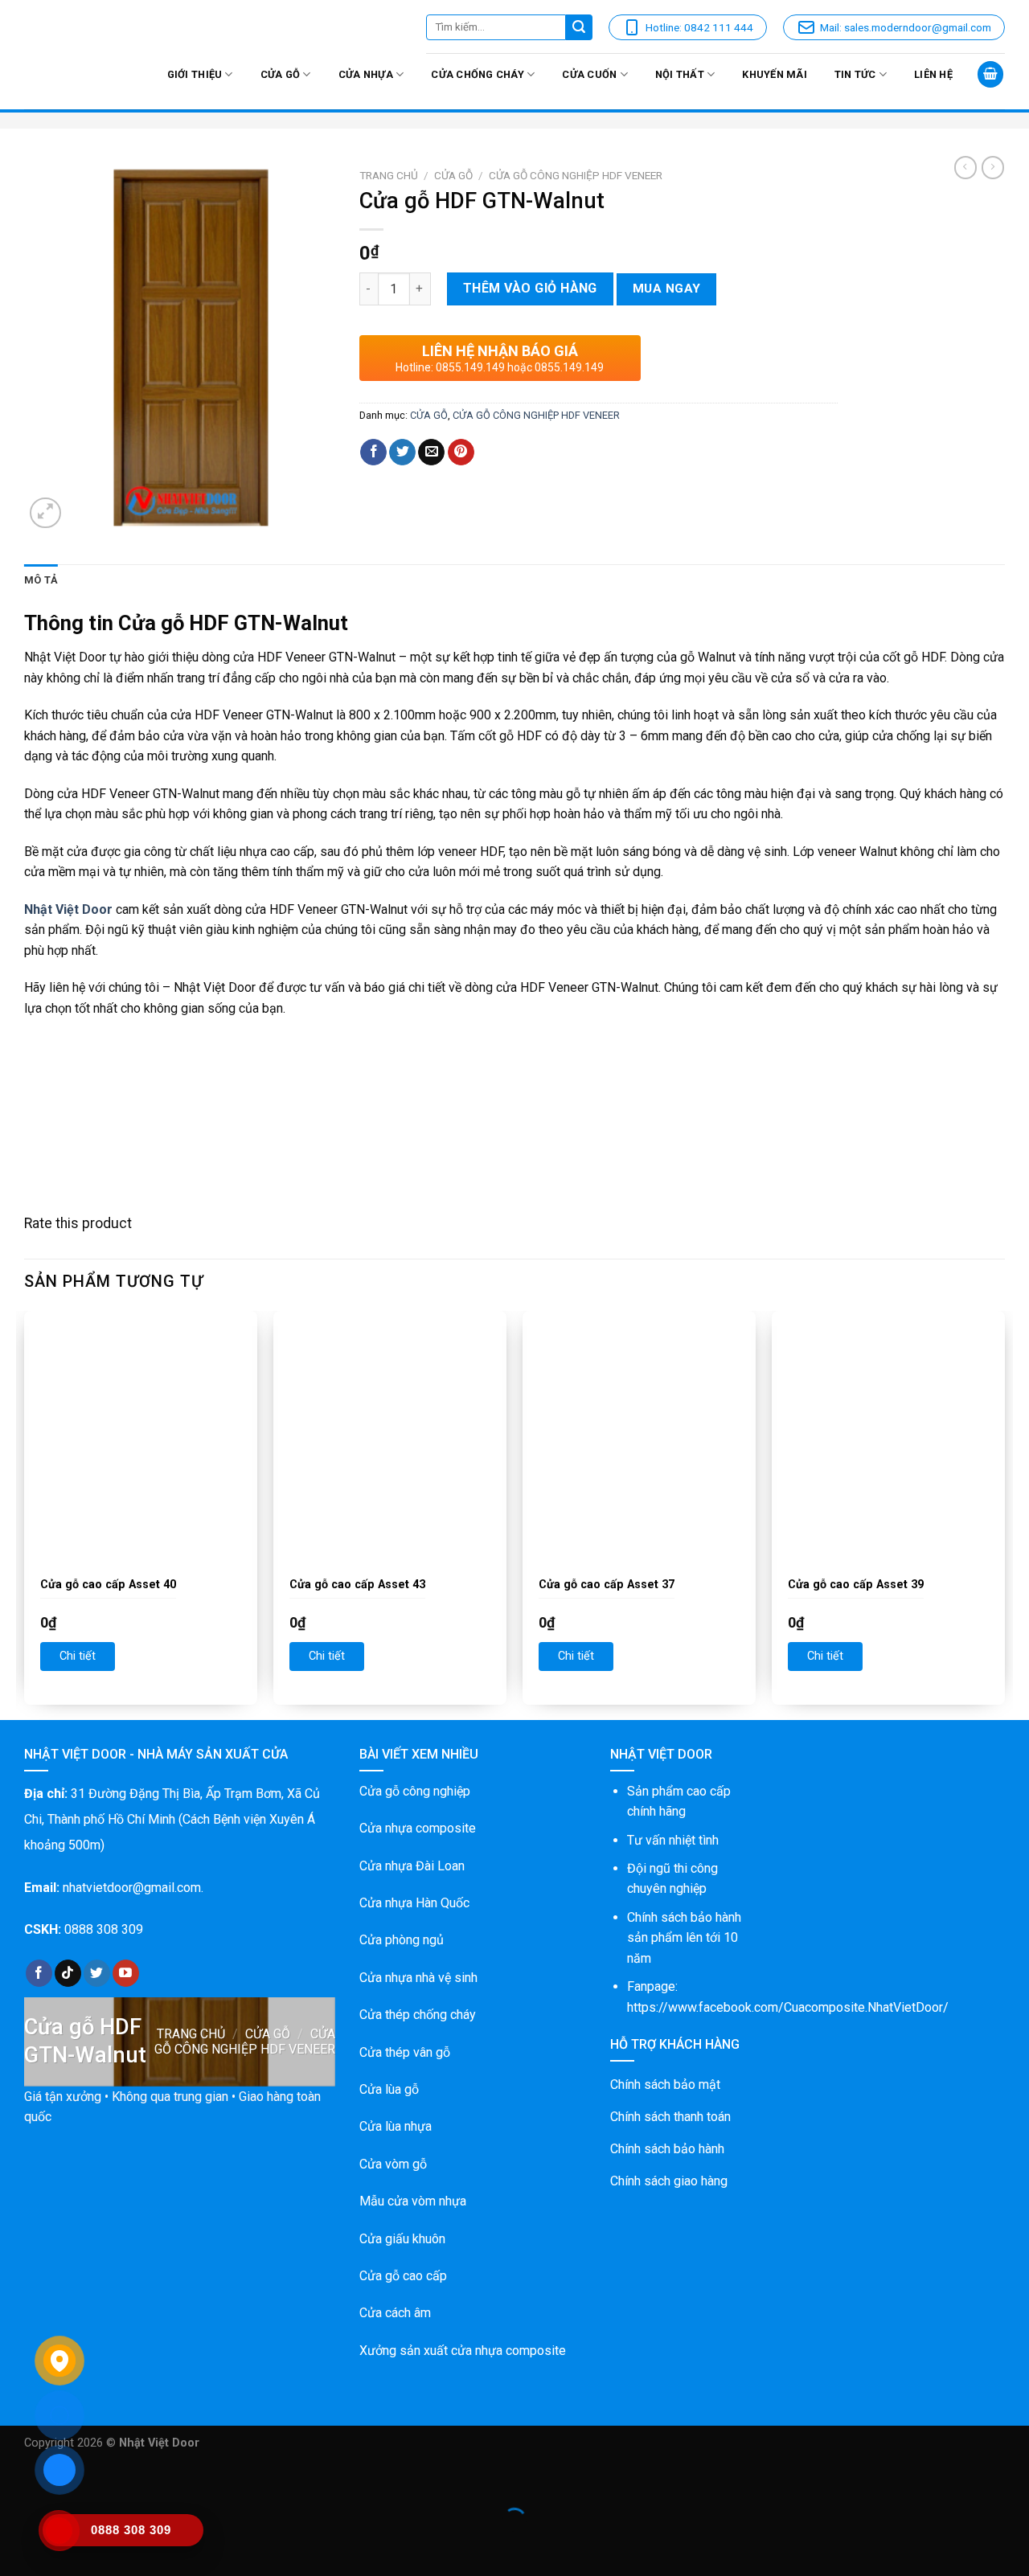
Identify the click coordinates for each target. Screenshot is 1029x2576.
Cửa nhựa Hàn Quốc (414, 1903)
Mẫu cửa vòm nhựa (413, 2201)
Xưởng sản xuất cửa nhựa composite (463, 2351)
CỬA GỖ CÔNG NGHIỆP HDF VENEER (576, 175)
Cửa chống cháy (478, 74)
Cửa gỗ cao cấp (403, 2276)
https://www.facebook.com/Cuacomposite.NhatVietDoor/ (788, 2007)
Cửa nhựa (366, 74)
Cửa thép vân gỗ (405, 2052)
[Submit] (579, 27)
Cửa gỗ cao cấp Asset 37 (607, 1585)
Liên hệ (933, 74)
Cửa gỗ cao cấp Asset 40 (108, 1585)
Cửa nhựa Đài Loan (412, 1866)
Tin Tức (855, 74)
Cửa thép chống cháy (418, 2015)
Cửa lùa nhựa (396, 2126)
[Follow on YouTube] (126, 1973)
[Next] (1004, 1514)
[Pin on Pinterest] (461, 453)
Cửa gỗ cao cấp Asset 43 (357, 1585)
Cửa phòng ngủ (402, 1940)
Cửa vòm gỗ (393, 2164)
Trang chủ (389, 175)
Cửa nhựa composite (418, 1828)
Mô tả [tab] (41, 580)
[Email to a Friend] (431, 453)
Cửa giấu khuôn (402, 2239)
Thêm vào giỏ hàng (530, 288)
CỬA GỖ (453, 175)
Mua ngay (667, 289)
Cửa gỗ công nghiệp (415, 1791)
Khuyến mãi (775, 74)
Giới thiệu (195, 74)
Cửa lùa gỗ (389, 2089)
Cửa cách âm (395, 2313)
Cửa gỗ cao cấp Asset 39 (856, 1585)
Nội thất (680, 74)
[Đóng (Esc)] (16, 2480)
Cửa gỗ (281, 74)
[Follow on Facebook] (39, 1973)
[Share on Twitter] (402, 453)
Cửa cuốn (589, 74)
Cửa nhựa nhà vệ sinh (418, 1978)
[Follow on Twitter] (97, 1973)
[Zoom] (45, 513)
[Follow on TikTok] (68, 1973)
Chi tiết (78, 1656)
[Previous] (25, 1514)
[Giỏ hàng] (990, 74)
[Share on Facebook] (373, 453)
